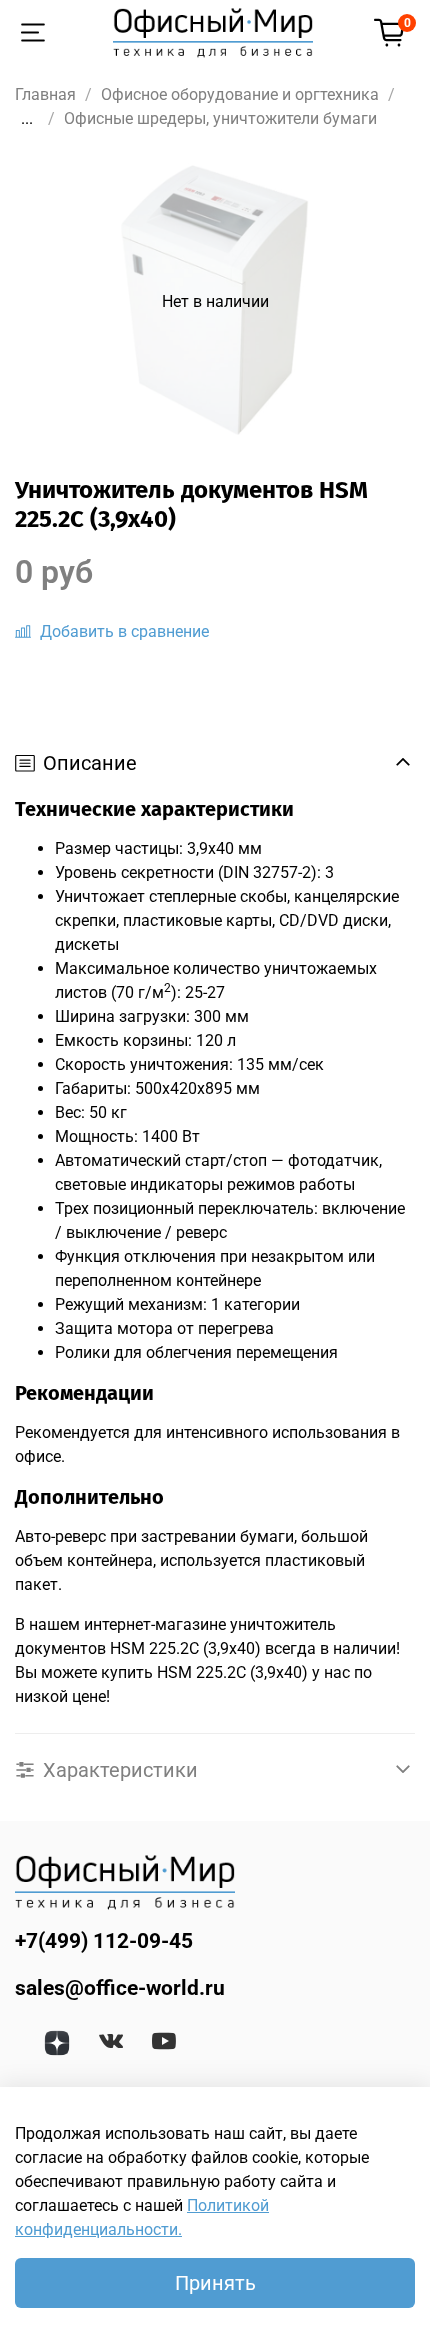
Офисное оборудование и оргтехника (240, 94)
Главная (45, 94)
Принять (215, 2283)
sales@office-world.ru (120, 1988)
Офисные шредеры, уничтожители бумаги (220, 118)
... (27, 119)
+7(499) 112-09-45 (104, 1941)
